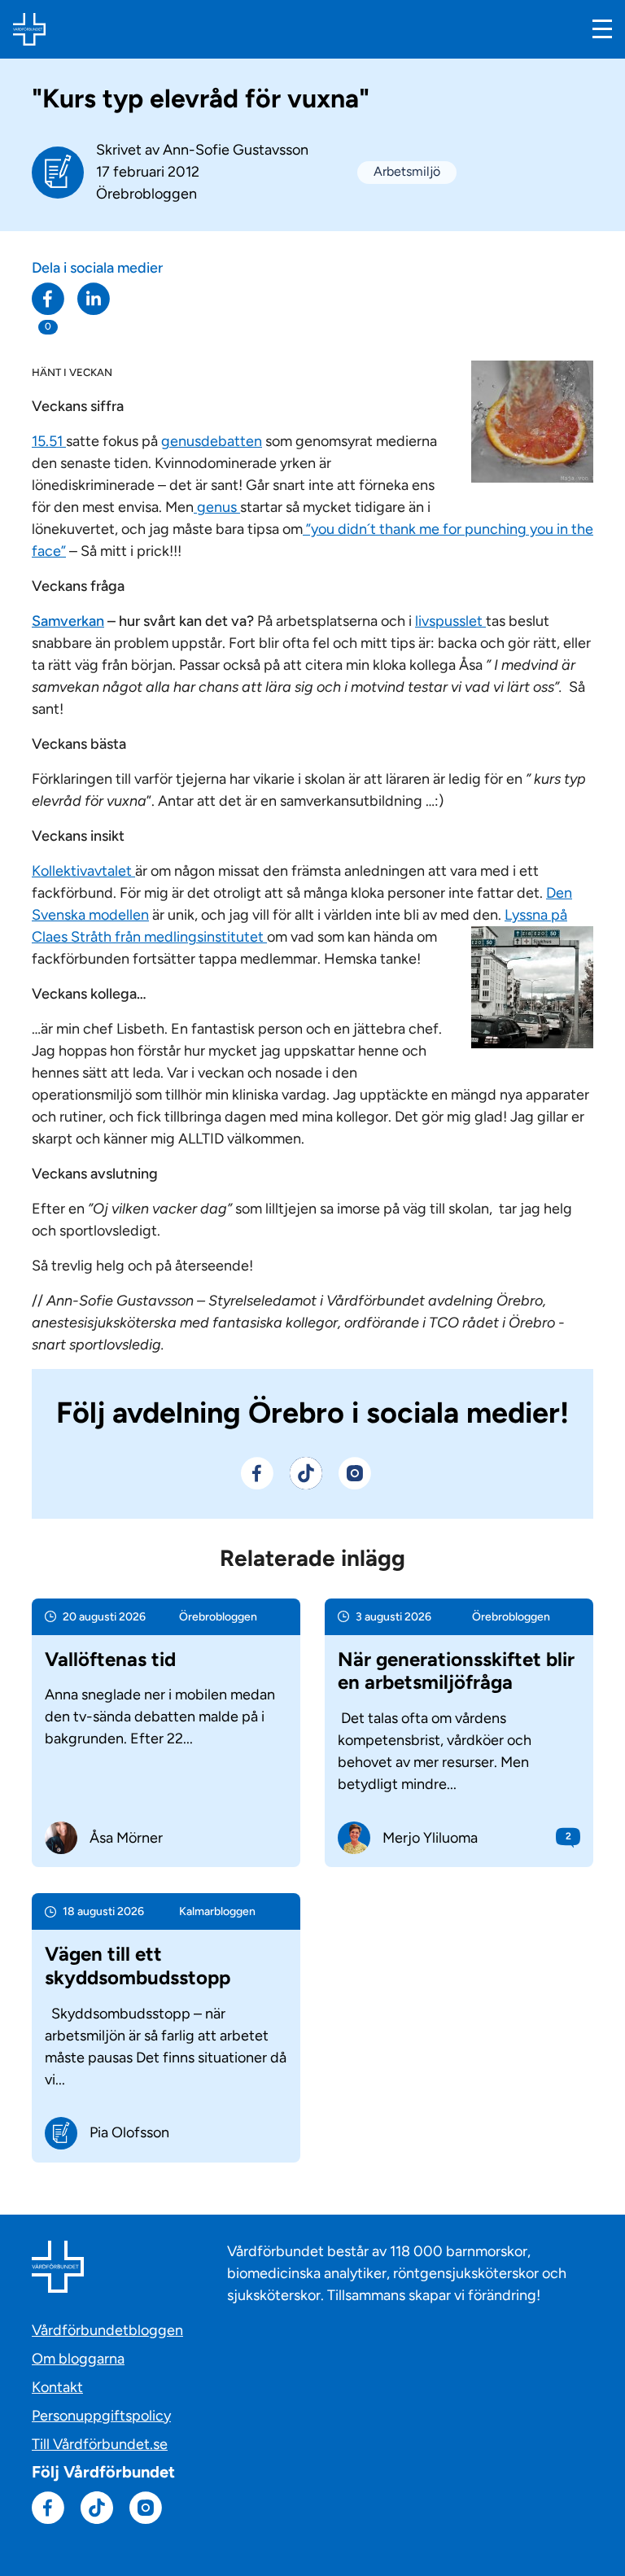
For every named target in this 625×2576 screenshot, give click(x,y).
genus (217, 507)
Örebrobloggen (146, 194)
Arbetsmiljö (407, 171)
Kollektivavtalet (83, 871)
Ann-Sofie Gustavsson (236, 150)
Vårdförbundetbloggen (107, 2330)
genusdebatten (212, 441)
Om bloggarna (78, 2359)
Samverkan (68, 621)
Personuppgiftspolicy (101, 2416)
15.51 (49, 441)
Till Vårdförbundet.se (100, 2444)
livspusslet (450, 621)
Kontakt (57, 2387)
